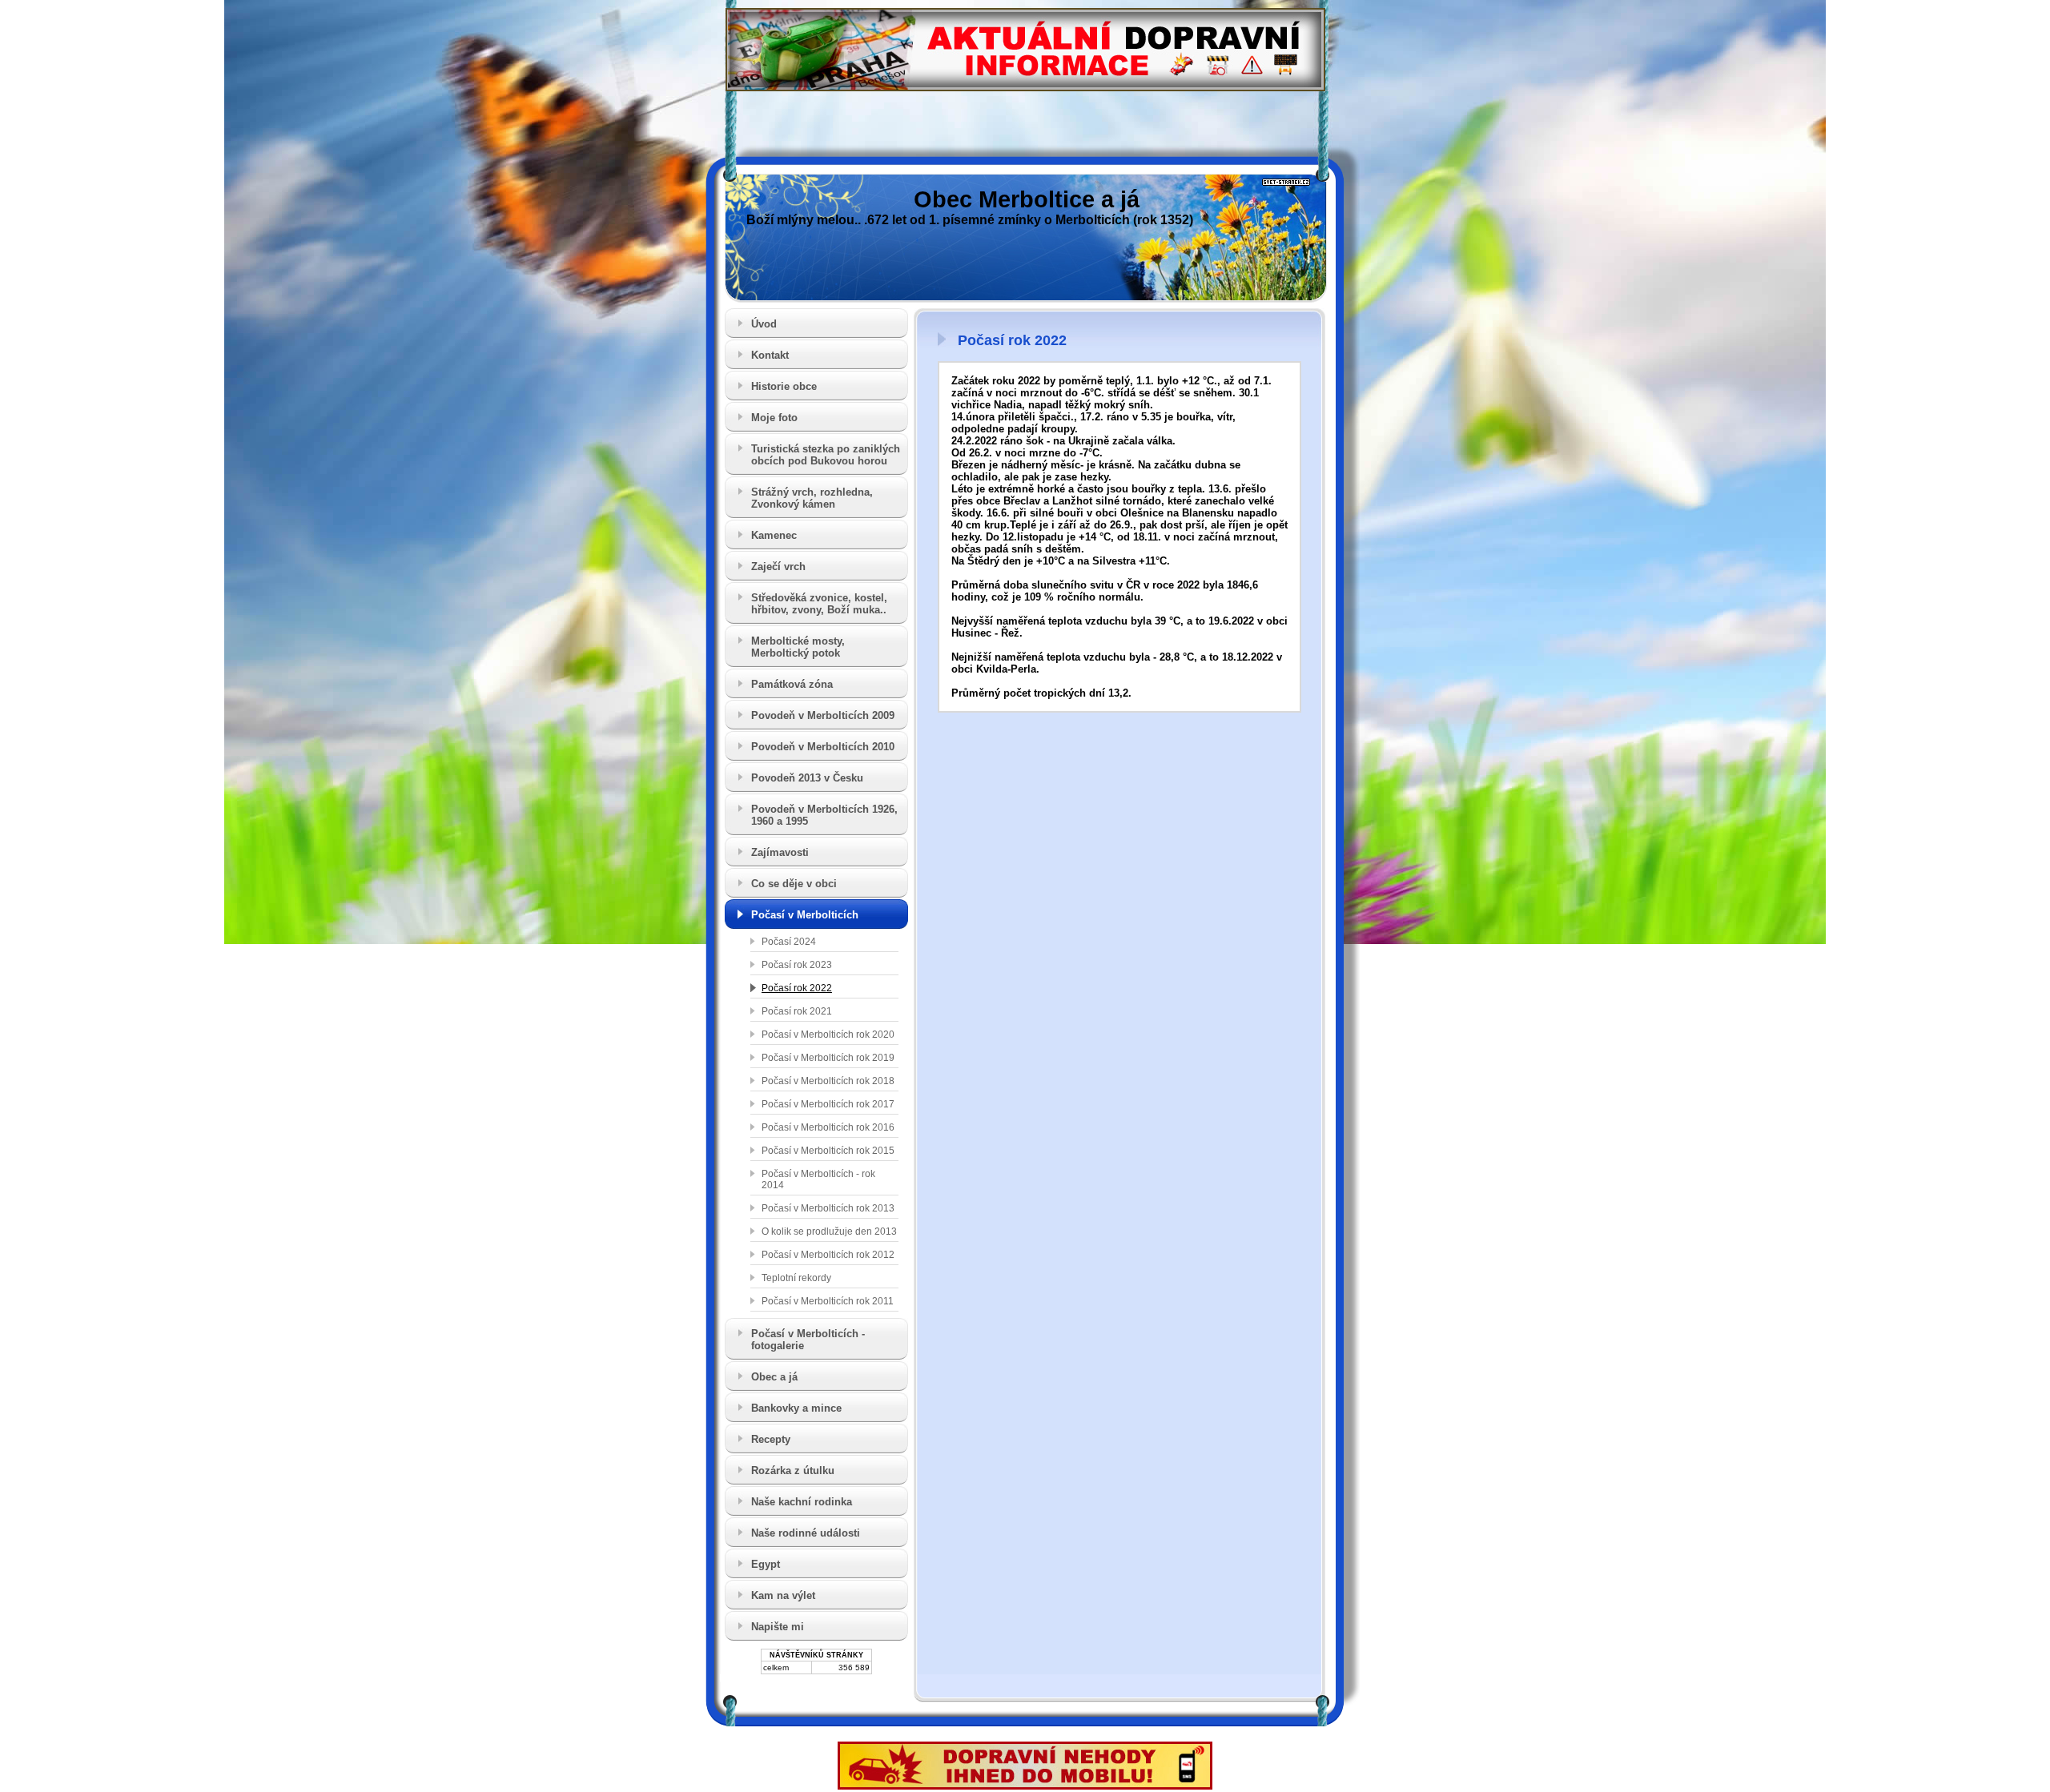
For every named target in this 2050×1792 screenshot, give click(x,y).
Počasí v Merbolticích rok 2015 (828, 1151)
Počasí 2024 (789, 942)
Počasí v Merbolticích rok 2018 (828, 1081)
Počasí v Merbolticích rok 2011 (828, 1301)
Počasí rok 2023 (797, 965)
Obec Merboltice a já (1027, 199)
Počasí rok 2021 (797, 1011)
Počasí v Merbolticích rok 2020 (828, 1035)
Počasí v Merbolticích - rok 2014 (818, 1179)
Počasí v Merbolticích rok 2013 (828, 1208)
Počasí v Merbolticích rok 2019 (828, 1058)
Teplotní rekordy (796, 1278)
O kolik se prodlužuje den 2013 (829, 1231)
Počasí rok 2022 (797, 988)
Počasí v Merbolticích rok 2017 (828, 1104)
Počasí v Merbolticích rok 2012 (828, 1255)
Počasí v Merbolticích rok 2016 (828, 1127)
